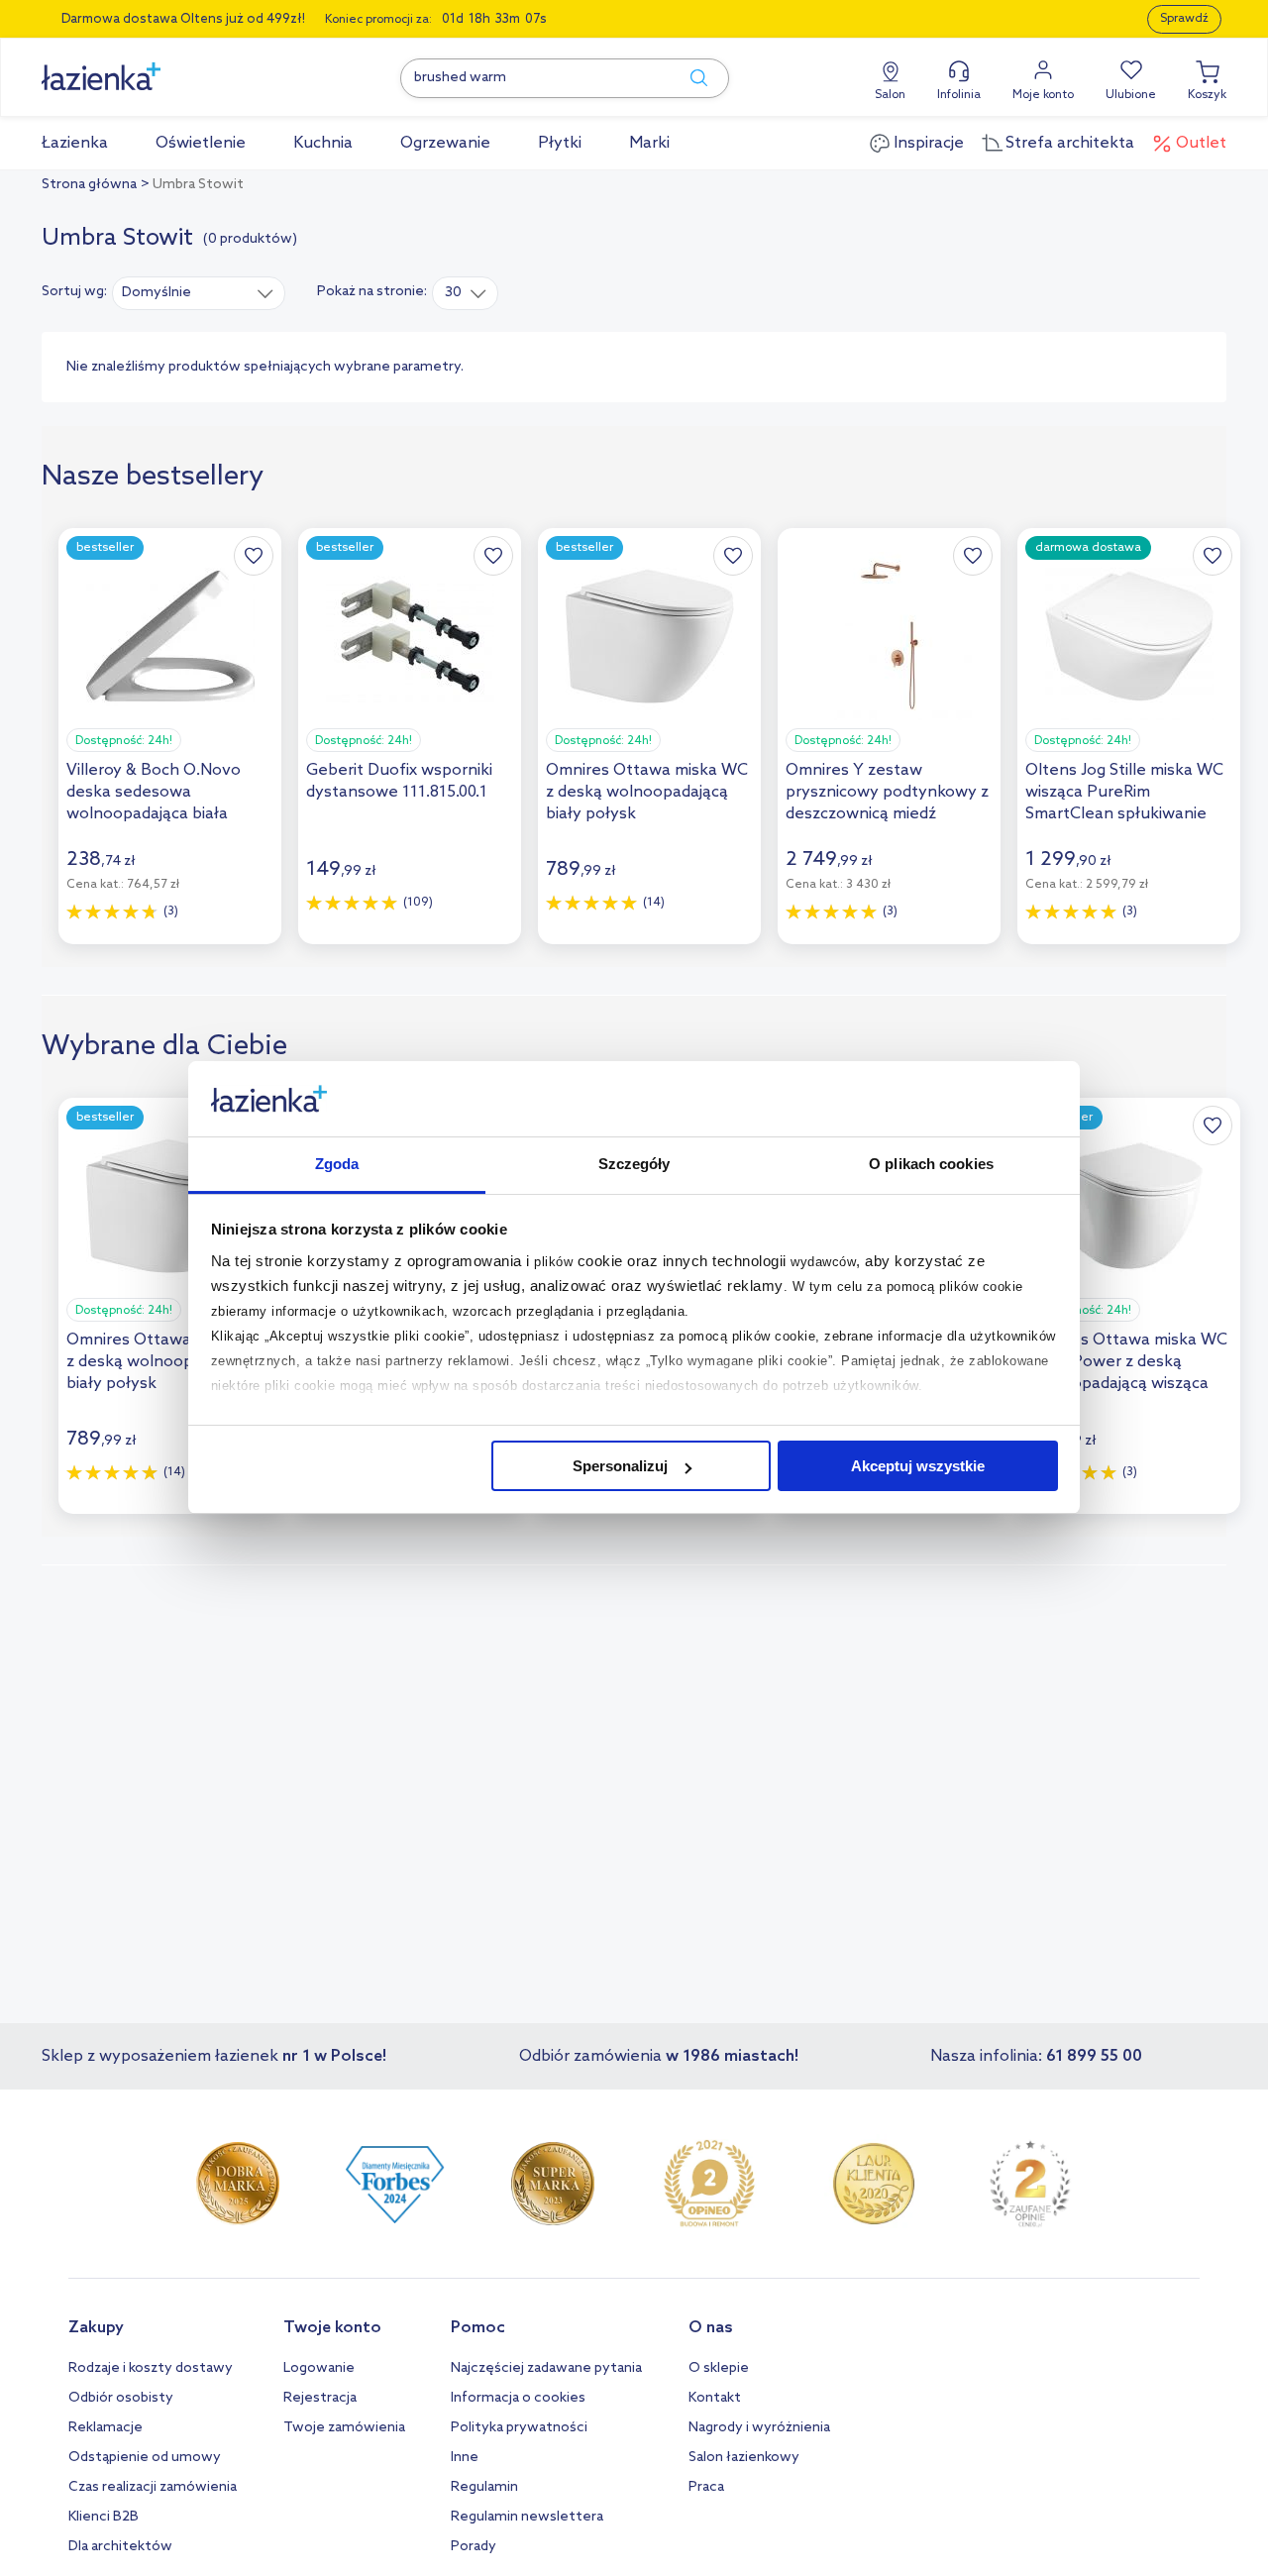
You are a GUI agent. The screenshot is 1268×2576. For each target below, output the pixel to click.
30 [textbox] (453, 293)
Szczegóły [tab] (634, 1165)
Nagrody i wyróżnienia (759, 2428)
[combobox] (199, 292)
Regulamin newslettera (527, 2517)
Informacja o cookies (518, 2398)
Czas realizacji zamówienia (153, 2487)
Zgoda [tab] (337, 1165)
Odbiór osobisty (121, 2398)
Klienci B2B (104, 2517)
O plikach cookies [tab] (931, 1165)
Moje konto (1043, 95)
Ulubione (1131, 95)
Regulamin (484, 2487)
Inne (465, 2458)
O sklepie (719, 2368)
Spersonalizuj (620, 1466)
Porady (474, 2547)
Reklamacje (106, 2428)
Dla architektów (120, 2547)
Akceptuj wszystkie (918, 1466)
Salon (890, 95)
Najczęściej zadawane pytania (546, 2368)
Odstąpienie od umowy (145, 2458)
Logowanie (319, 2368)
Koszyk (1207, 95)
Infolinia (959, 95)
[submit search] (689, 78)
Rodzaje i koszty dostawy (151, 2368)
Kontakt (715, 2398)
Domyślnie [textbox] (157, 293)
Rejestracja (320, 2398)
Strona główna (89, 185)
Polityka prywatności (519, 2428)
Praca (706, 2487)
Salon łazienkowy (744, 2458)
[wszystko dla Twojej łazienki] (146, 66)
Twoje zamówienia (344, 2428)
